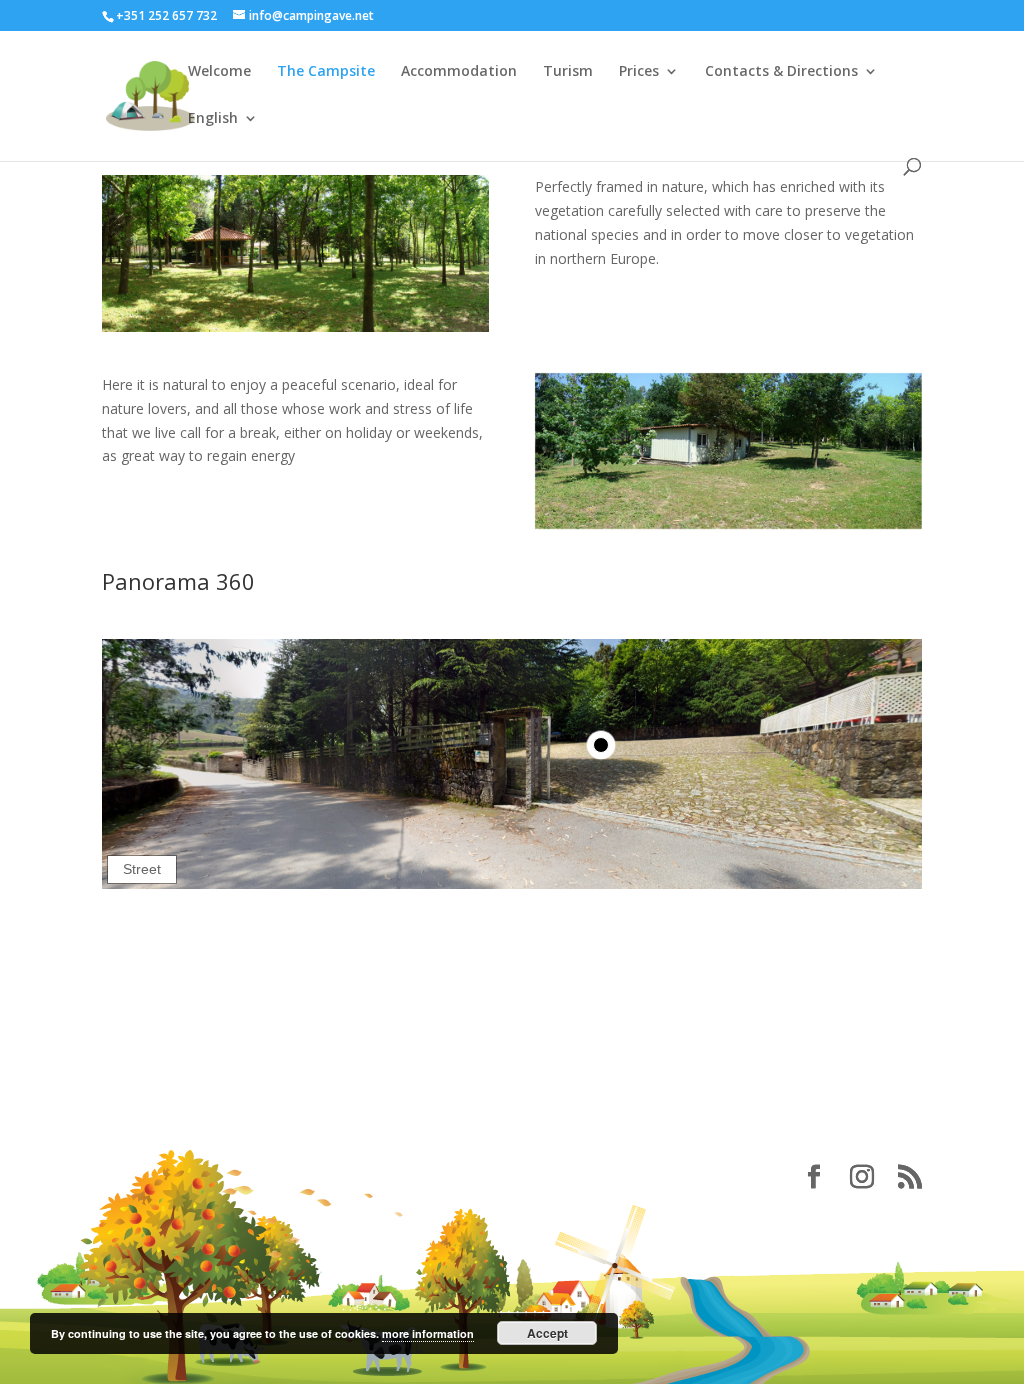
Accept (547, 1333)
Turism (568, 72)
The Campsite (326, 72)
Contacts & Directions (781, 72)
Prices (639, 72)
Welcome (219, 72)
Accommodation (459, 72)
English (213, 119)
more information (428, 1333)
